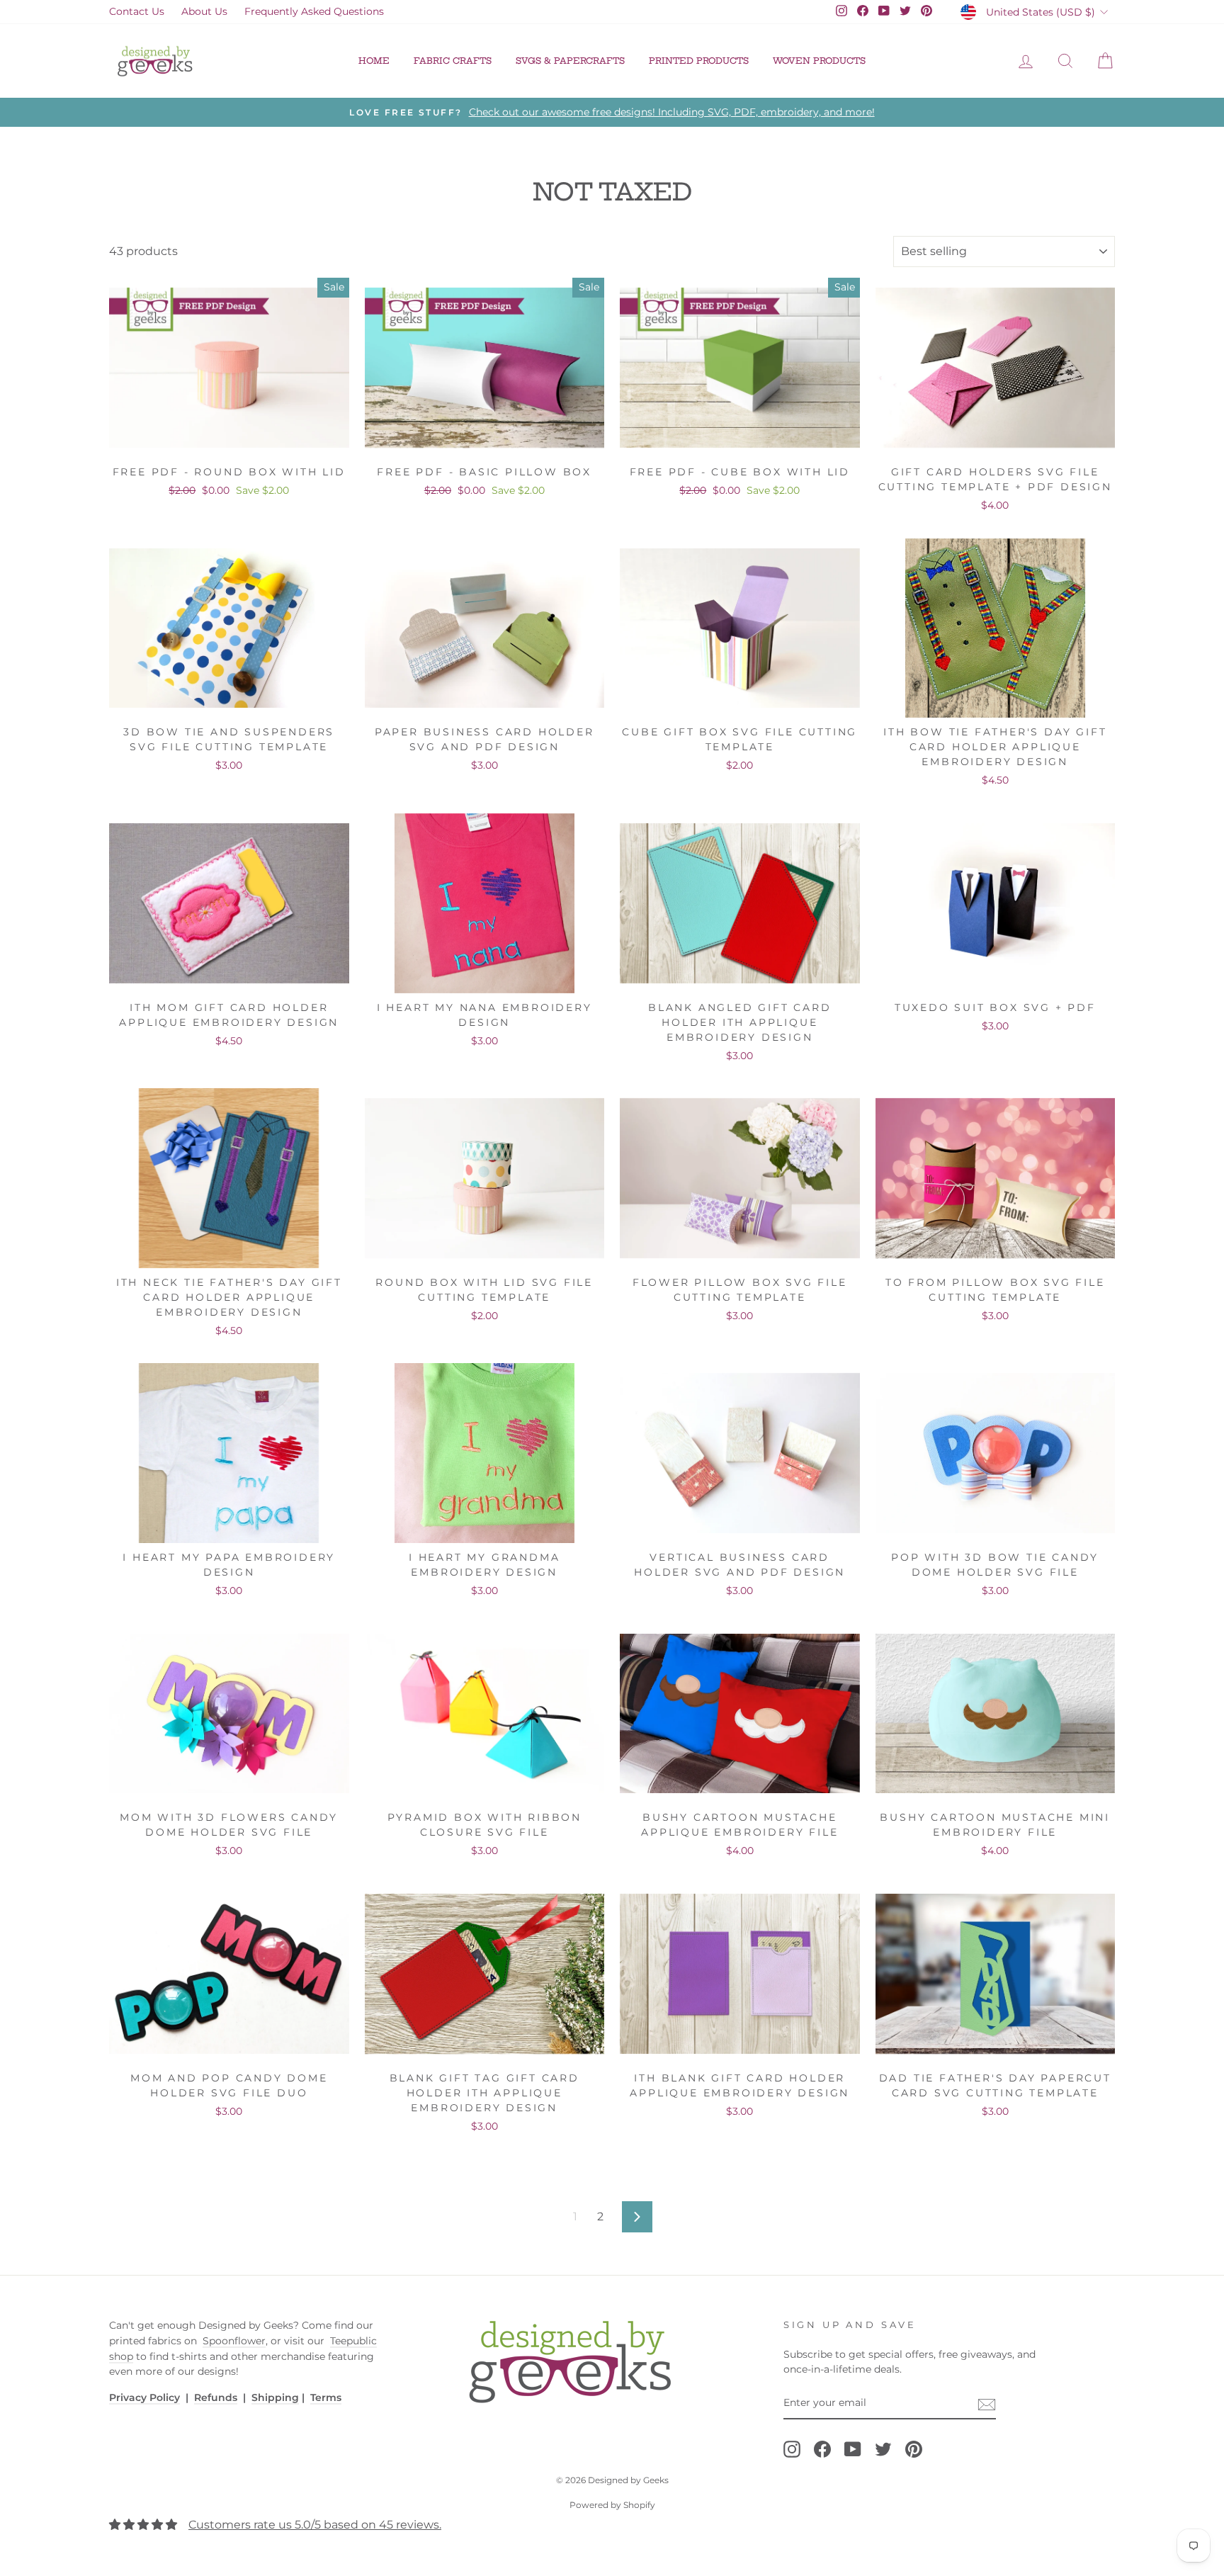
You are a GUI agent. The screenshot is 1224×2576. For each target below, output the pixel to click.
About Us (204, 11)
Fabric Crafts (453, 61)
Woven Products (819, 61)
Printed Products (699, 61)
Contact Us (137, 11)
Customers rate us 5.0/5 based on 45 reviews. (315, 2525)
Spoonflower (234, 2341)
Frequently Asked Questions (314, 11)
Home (374, 61)
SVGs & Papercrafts (570, 61)
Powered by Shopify (612, 2505)
